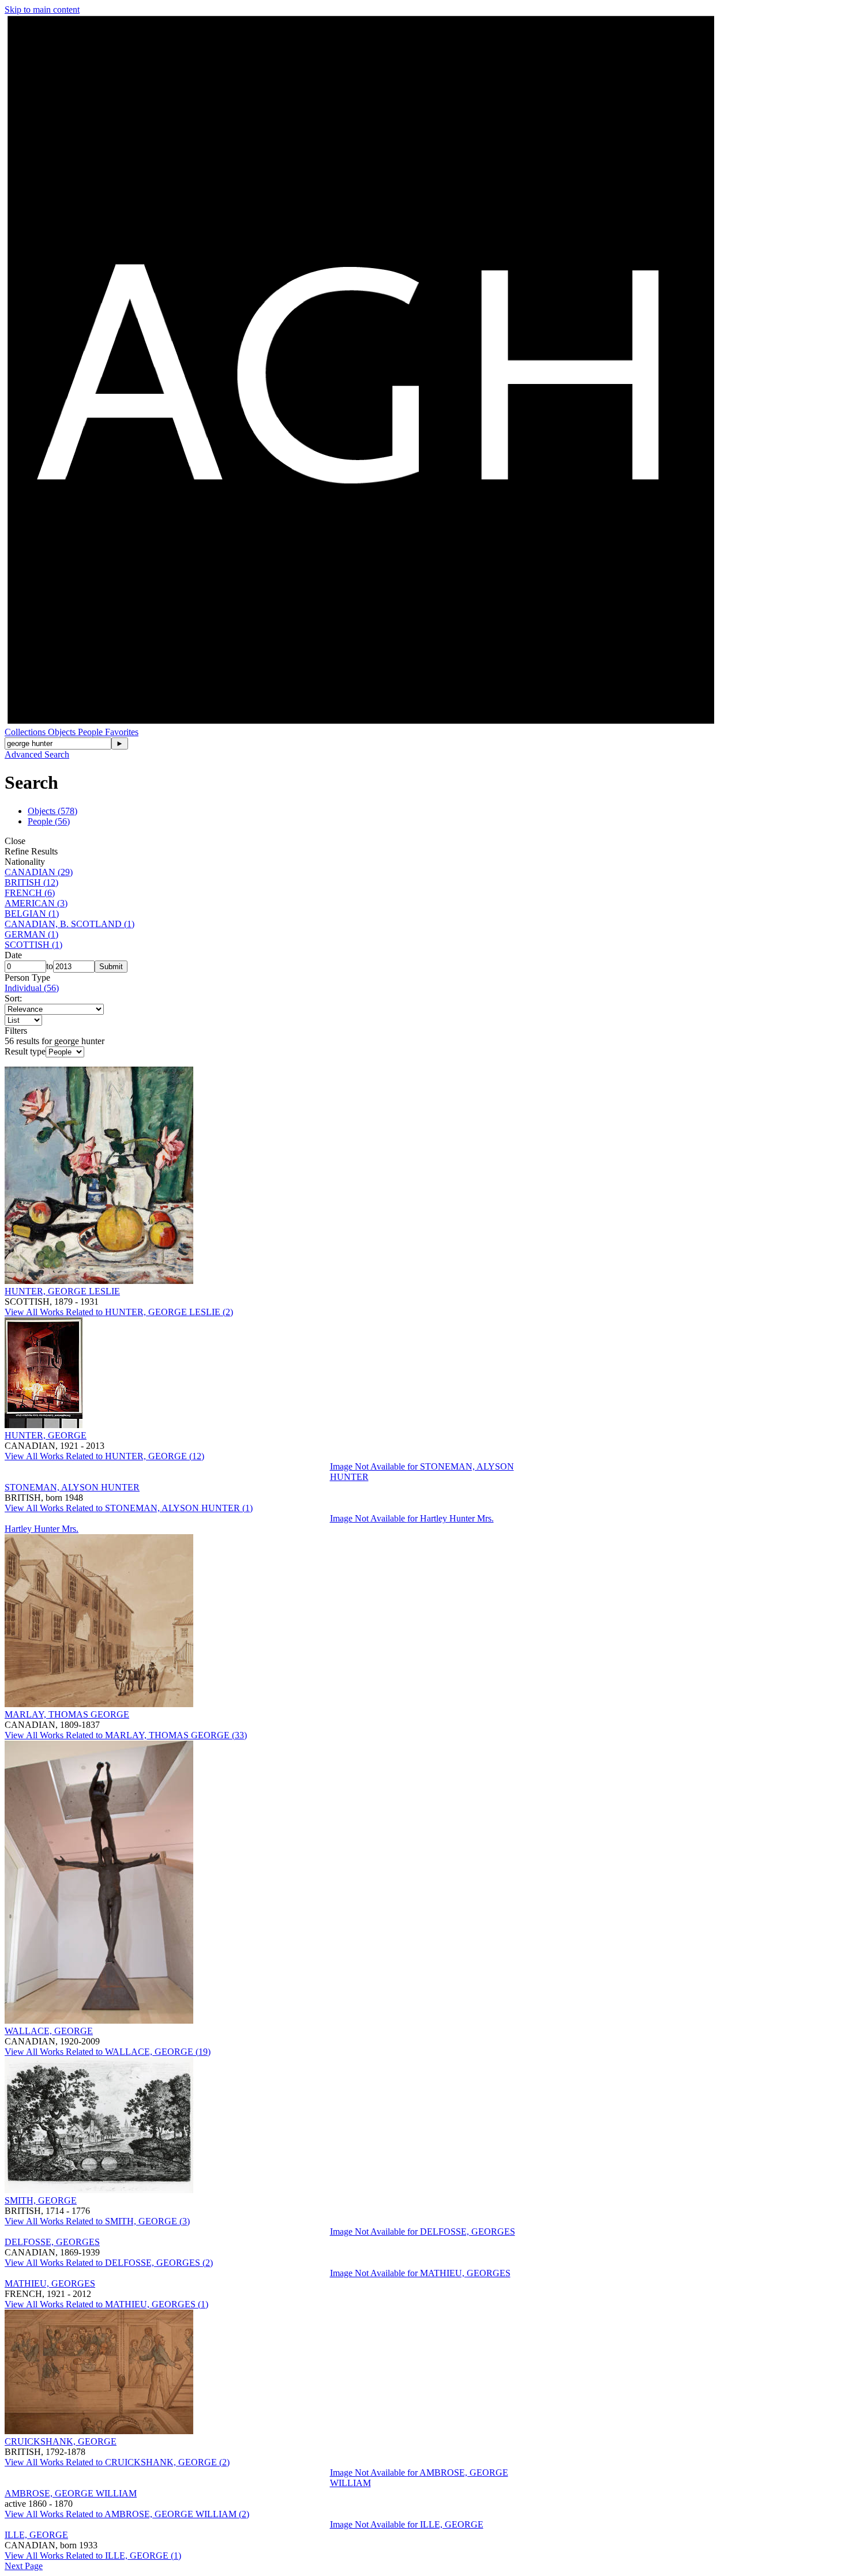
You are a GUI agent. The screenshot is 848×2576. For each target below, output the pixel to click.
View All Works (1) (129, 1508)
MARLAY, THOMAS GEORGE (67, 1714)
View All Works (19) (108, 2052)
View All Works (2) (119, 1312)
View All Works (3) (97, 2221)
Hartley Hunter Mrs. (42, 1529)
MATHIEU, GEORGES (50, 2283)
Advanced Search (37, 754)
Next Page (24, 2566)
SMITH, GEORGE (41, 2200)
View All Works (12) (104, 1456)
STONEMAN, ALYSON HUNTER (72, 1487)
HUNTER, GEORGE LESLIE (62, 1291)
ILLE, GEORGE (36, 2535)
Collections (26, 732)
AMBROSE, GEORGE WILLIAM (71, 2493)
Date (13, 955)
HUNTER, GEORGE (46, 1435)
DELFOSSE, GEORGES (52, 2242)
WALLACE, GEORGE (49, 2031)
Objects (63, 732)
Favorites (122, 732)
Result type (25, 1051)
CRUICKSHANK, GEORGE (61, 2441)
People (91, 732)
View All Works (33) (126, 1735)
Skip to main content (42, 10)
